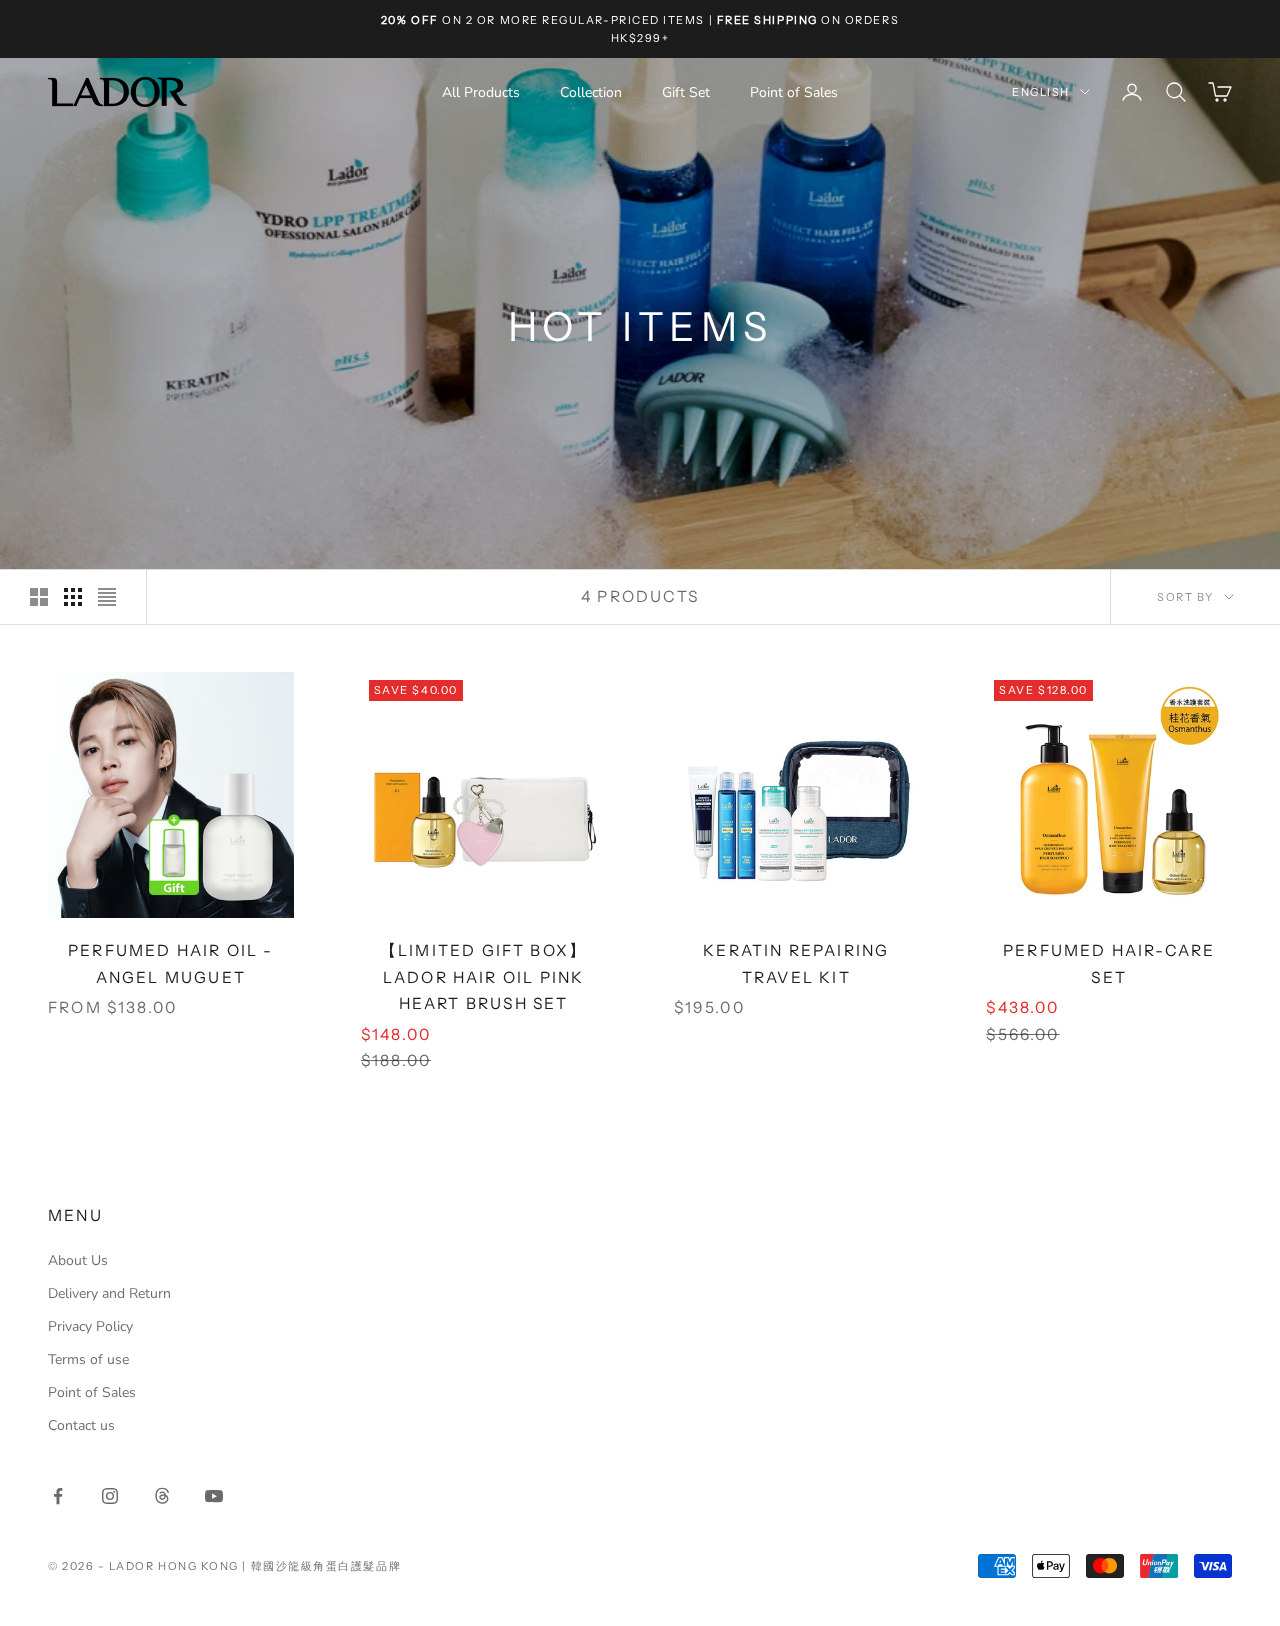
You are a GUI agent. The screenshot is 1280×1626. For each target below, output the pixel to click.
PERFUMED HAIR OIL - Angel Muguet (171, 964)
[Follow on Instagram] (110, 1496)
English (1041, 92)
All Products (481, 92)
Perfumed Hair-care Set (1109, 964)
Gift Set (686, 92)
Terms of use (88, 1359)
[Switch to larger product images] (39, 597)
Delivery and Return (109, 1293)
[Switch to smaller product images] (73, 597)
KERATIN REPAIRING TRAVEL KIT (796, 964)
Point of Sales (794, 92)
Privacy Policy (90, 1326)
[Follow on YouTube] (214, 1496)
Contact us (81, 1425)
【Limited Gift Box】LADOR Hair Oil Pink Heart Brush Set (483, 977)
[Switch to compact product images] (107, 597)
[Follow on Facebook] (58, 1496)
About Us (78, 1260)
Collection (591, 92)
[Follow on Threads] (162, 1496)
